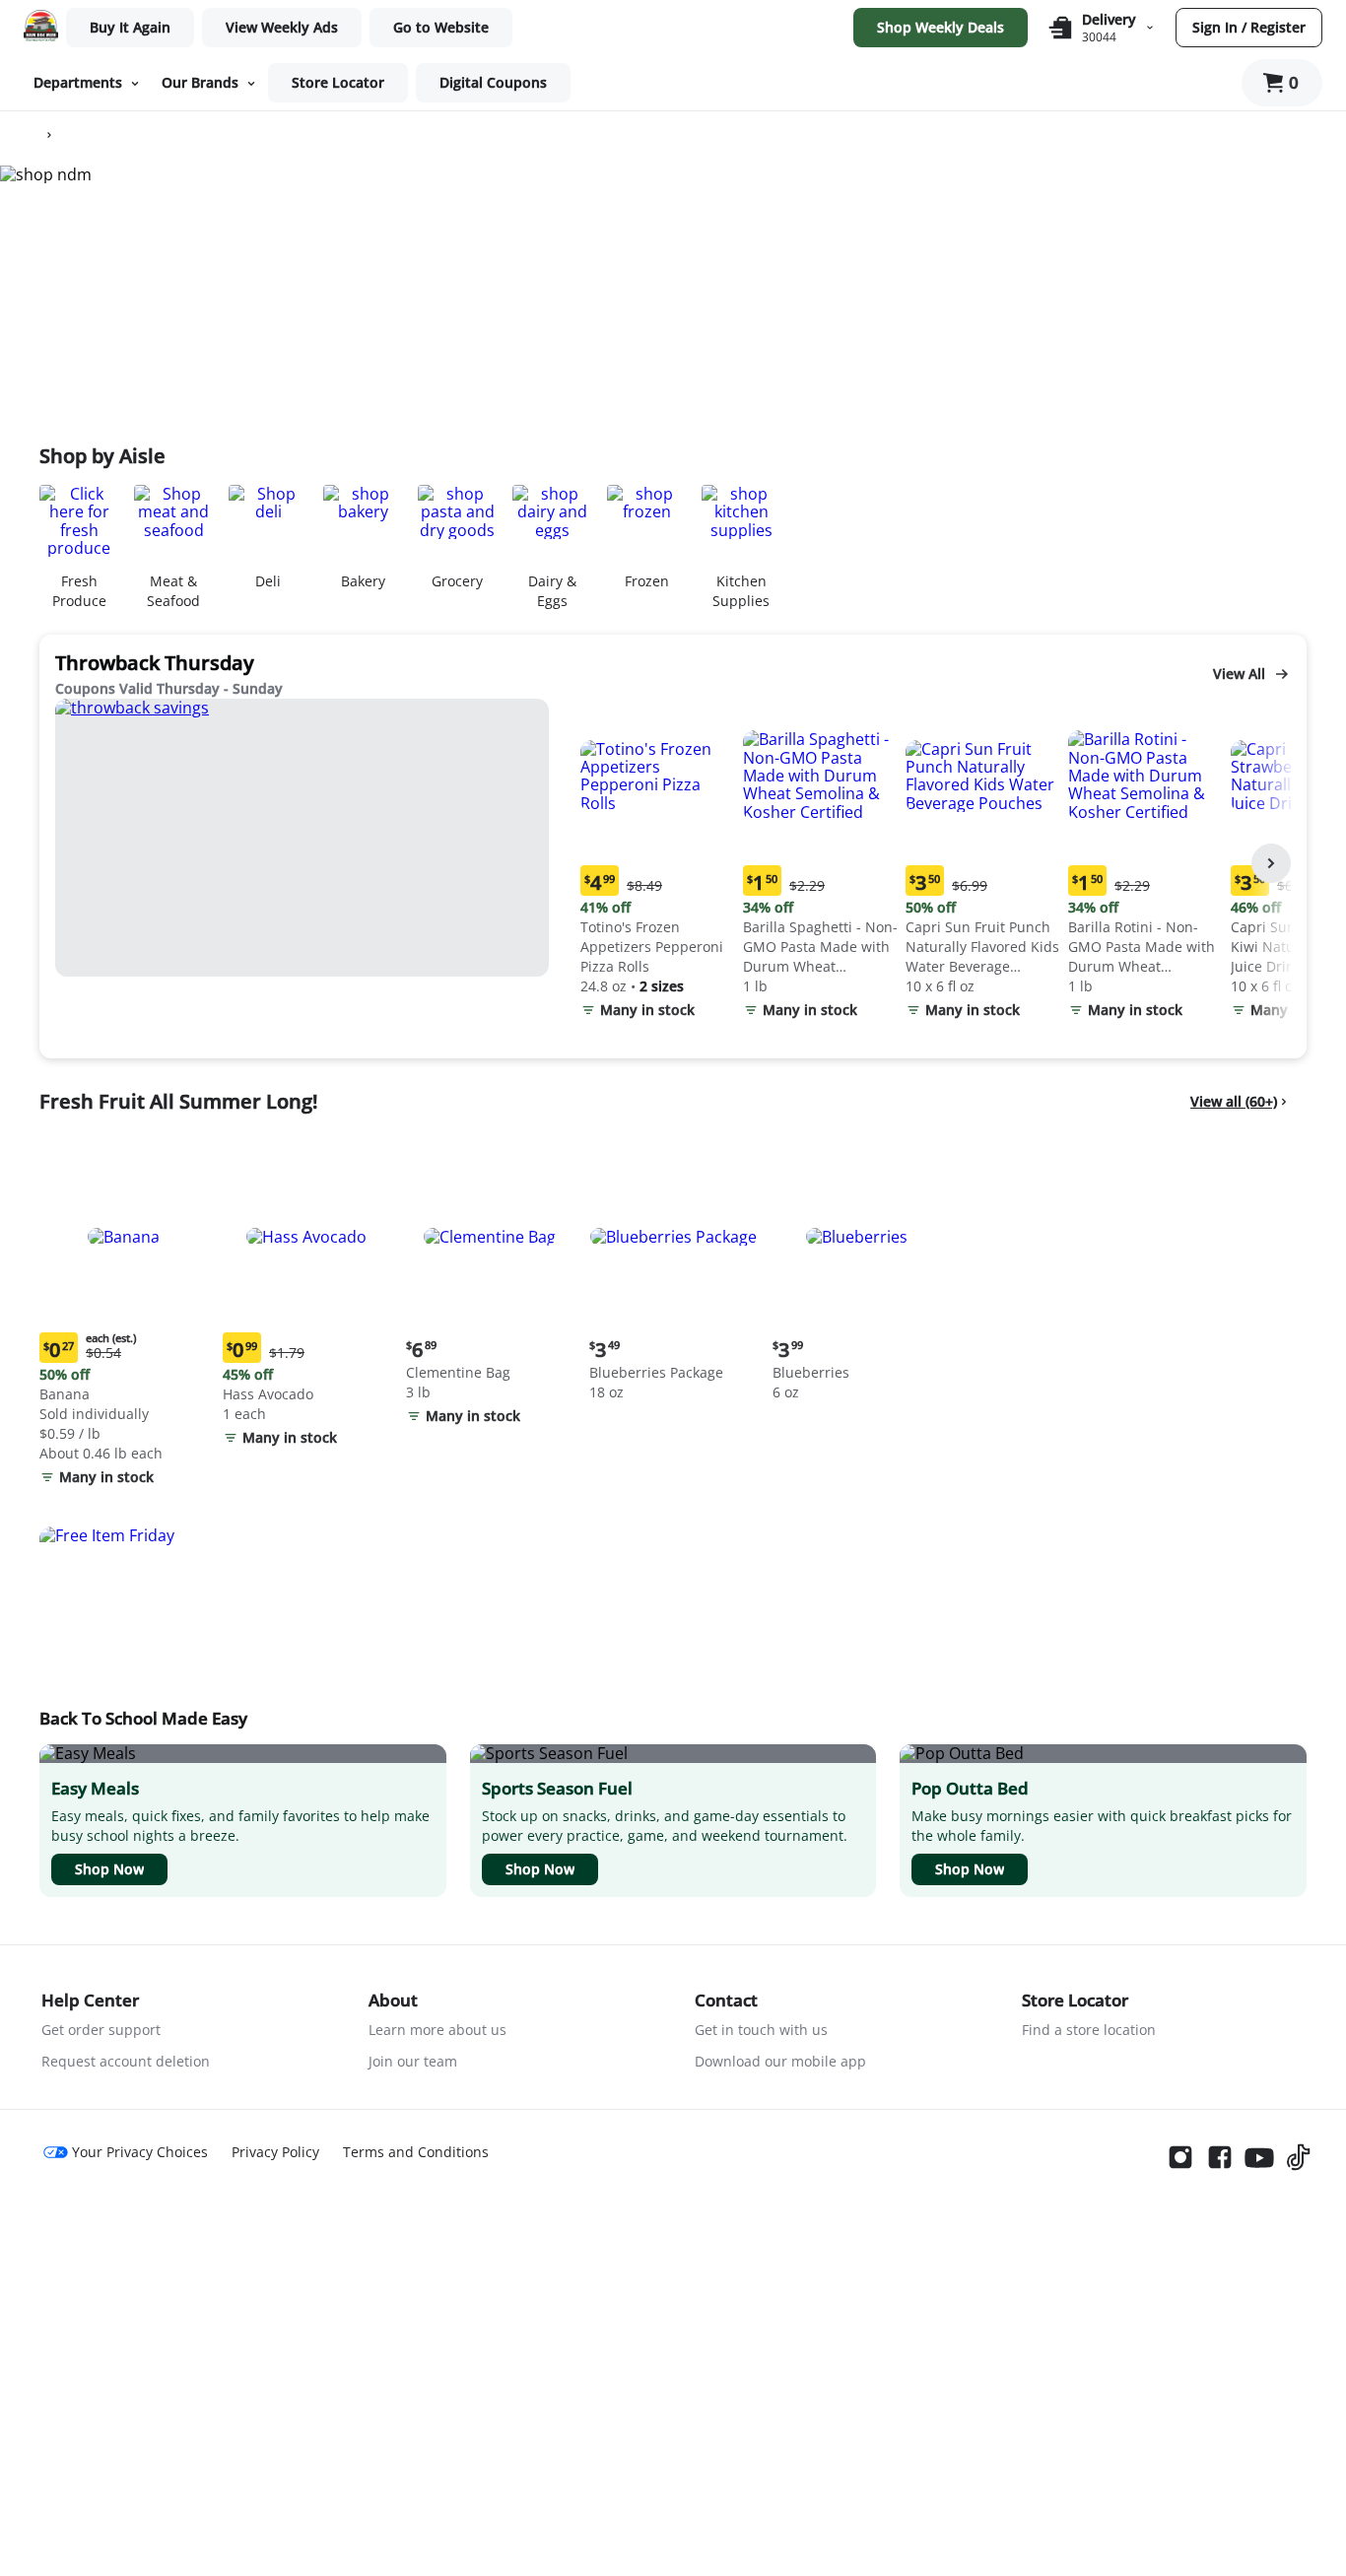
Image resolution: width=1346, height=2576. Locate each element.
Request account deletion (126, 2061)
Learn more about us (437, 2030)
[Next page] (1271, 863)
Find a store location (1089, 2030)
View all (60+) (1234, 1101)
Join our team (413, 2061)
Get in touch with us (761, 2030)
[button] (658, 864)
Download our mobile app (780, 2061)
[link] (282, 28)
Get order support (101, 2030)
